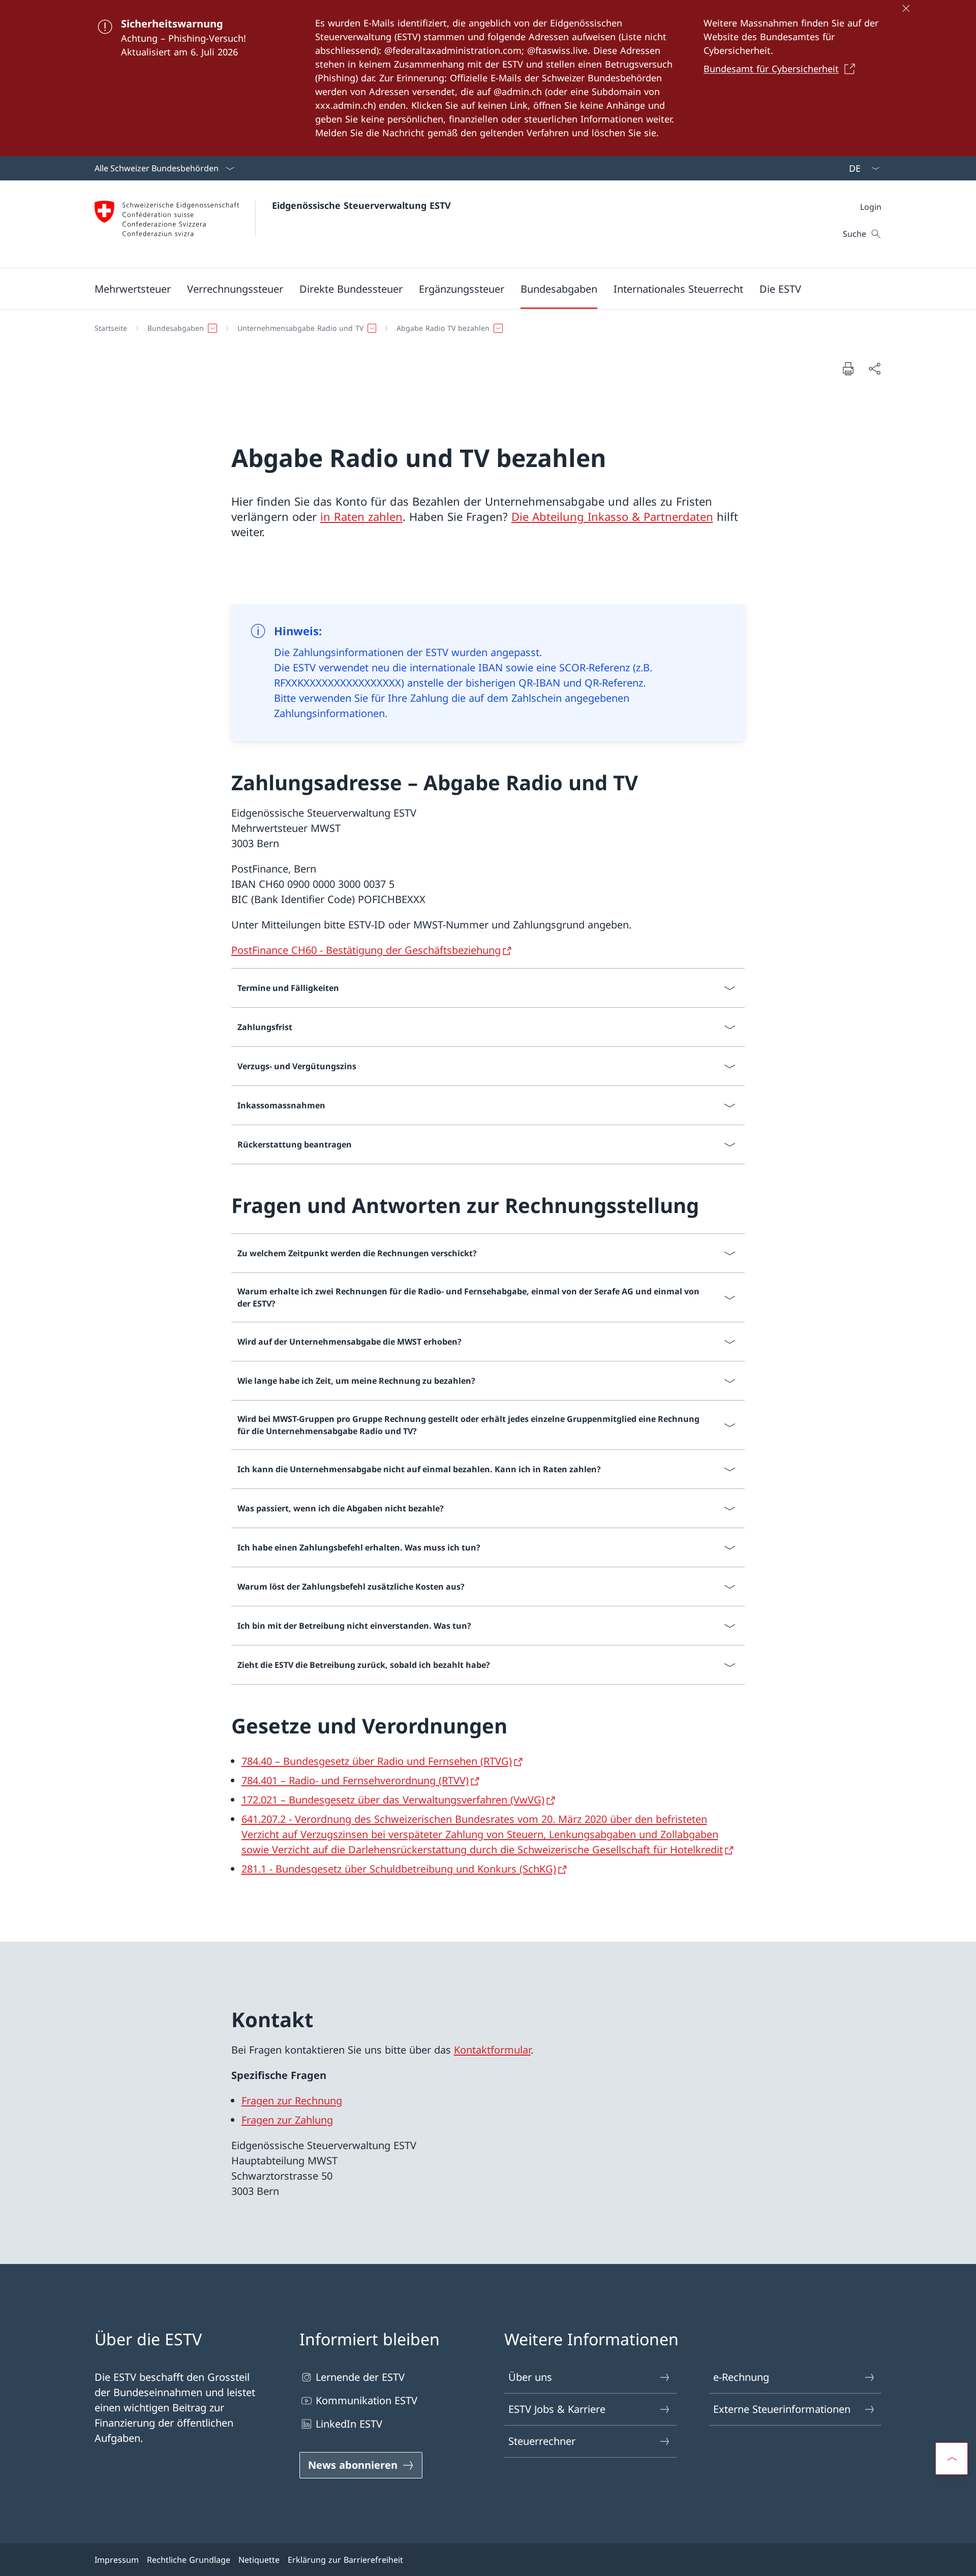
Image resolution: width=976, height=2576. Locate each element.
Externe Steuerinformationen (782, 2409)
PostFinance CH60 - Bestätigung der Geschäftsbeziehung (366, 950)
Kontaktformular (492, 2050)
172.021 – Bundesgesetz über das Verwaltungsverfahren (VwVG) (393, 1800)
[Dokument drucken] (848, 368)
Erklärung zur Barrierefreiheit (345, 2560)
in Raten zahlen (361, 516)
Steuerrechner (542, 2441)
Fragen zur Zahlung (287, 2120)
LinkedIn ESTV (349, 2424)
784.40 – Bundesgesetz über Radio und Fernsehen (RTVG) (377, 1761)
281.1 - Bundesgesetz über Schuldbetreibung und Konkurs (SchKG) (399, 1869)
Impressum (117, 2560)
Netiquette (259, 2560)
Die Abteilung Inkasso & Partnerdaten (612, 516)
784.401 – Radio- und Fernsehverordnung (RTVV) (355, 1780)
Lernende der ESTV (360, 2377)
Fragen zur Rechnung (292, 2101)
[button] (133, 289)
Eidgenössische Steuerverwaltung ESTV (361, 205)
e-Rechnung (741, 2377)
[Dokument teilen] (874, 368)
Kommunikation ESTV (367, 2400)
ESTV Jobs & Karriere (557, 2409)
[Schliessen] (906, 8)
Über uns (530, 2377)
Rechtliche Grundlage (189, 2560)
